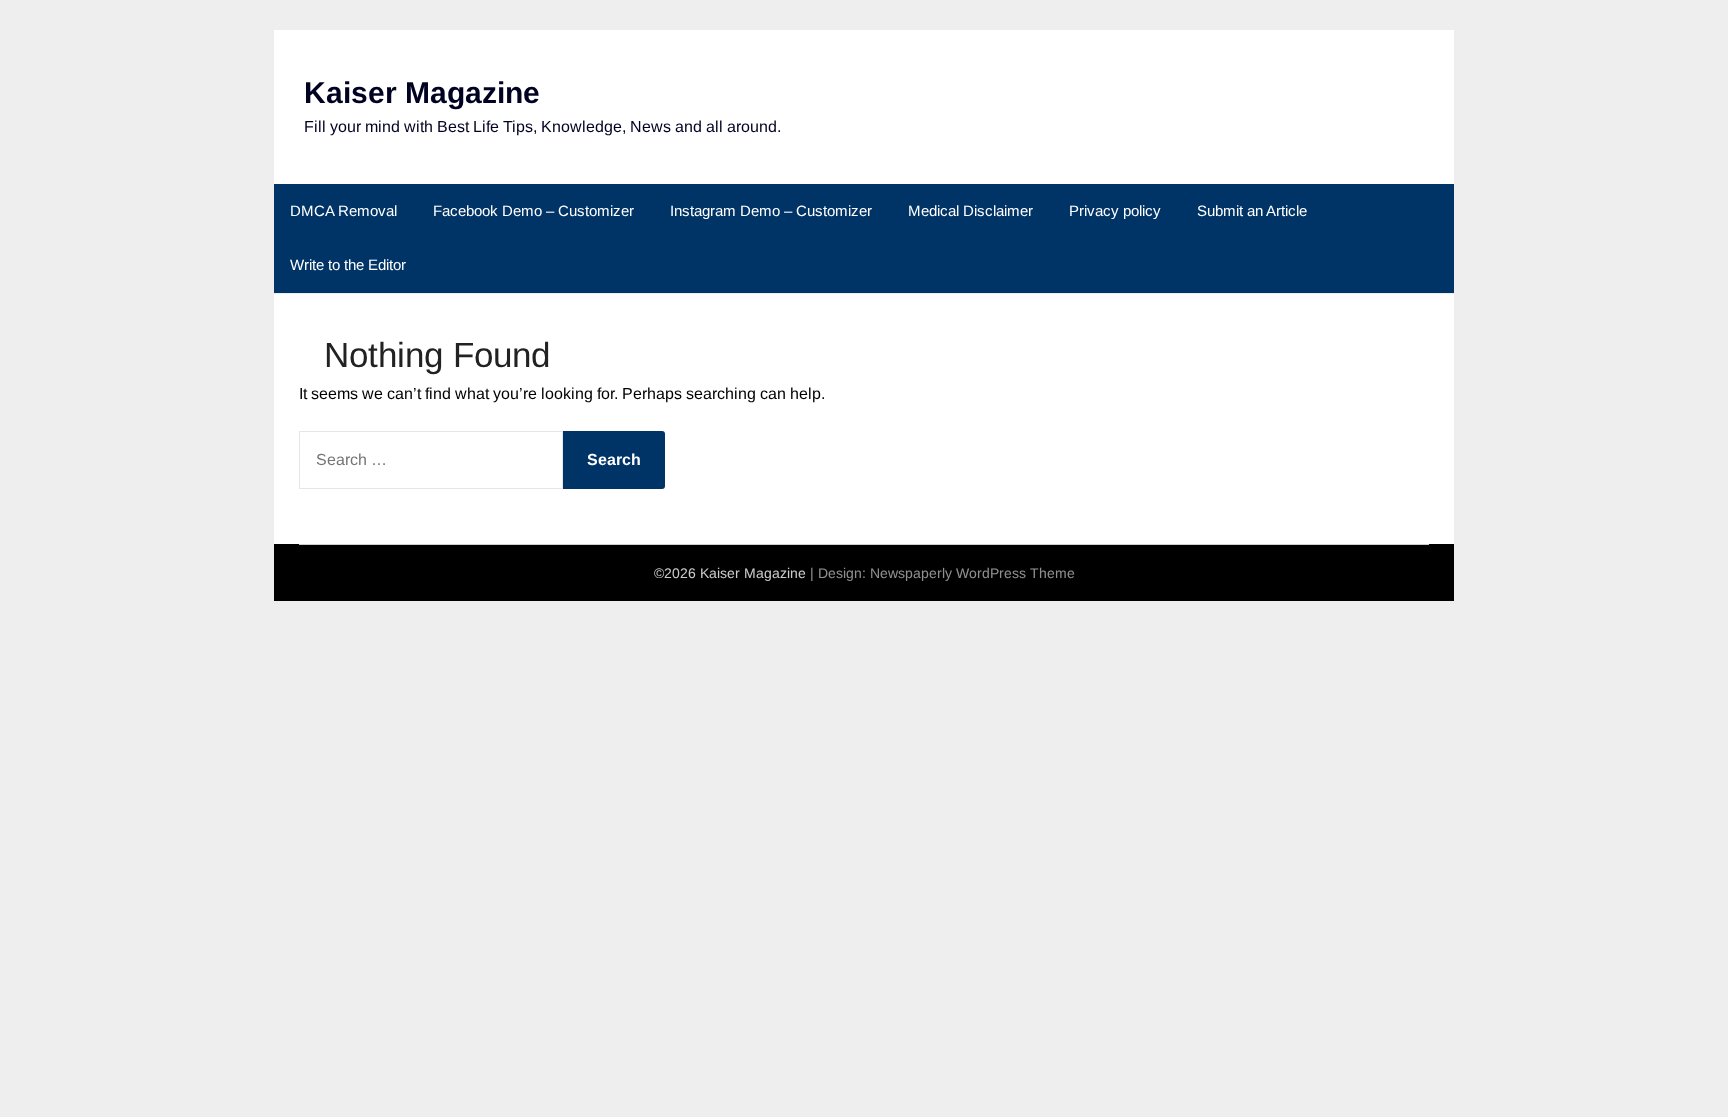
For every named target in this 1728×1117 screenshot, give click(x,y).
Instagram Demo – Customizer (771, 210)
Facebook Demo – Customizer (533, 210)
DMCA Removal (343, 210)
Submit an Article (1252, 210)
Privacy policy (1115, 210)
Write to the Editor (348, 264)
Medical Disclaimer (970, 210)
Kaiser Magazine (422, 92)
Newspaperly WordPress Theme (972, 573)
